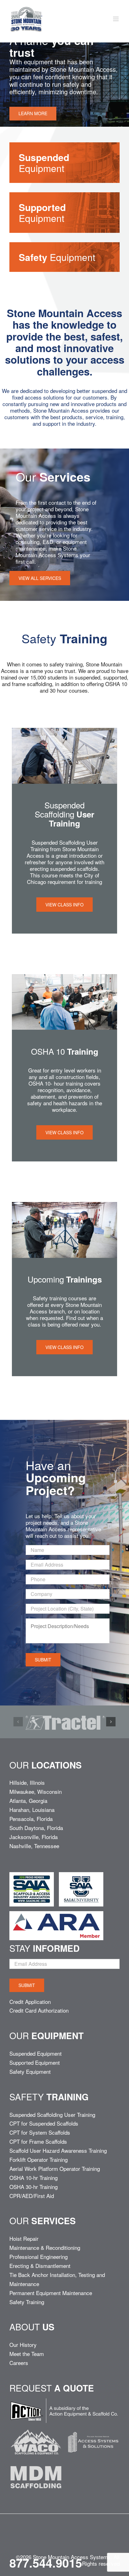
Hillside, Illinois (27, 1782)
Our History (23, 2345)
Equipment (44, 163)
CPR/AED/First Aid (32, 2196)
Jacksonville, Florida (34, 1837)
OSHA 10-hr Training (34, 2178)
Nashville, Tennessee (34, 1846)
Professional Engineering (39, 2257)
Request (52, 2388)
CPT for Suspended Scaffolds (44, 2123)
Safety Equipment (30, 2071)
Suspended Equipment (36, 2053)
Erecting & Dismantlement (40, 2266)
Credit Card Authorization (39, 2010)
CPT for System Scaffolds (40, 2132)
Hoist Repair (24, 2238)
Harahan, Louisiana (32, 1810)
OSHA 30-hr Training (34, 2187)
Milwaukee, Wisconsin (36, 1791)
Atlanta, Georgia (28, 1801)
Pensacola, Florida (31, 1819)
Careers (19, 2363)
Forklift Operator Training (39, 2159)
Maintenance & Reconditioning (45, 2247)
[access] (93, 2428)
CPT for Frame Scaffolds (38, 2141)
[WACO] (36, 2428)
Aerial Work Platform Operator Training (55, 2169)
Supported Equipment (35, 2062)
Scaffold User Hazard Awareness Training (58, 2150)
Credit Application (30, 2002)
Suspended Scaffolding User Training (52, 2115)
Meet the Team (27, 2354)
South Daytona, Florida (36, 1828)
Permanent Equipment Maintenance (51, 2293)
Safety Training (27, 2302)
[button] (18, 1722)
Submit (43, 1660)
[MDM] (36, 2463)
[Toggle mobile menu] (116, 19)
